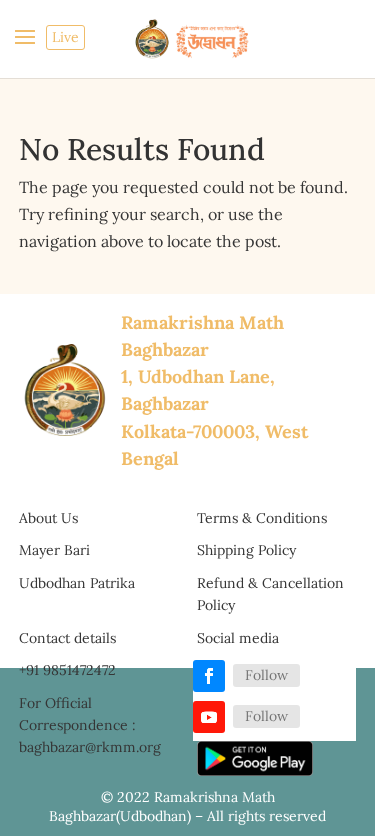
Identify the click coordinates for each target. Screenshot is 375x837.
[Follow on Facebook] (209, 676)
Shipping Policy (246, 550)
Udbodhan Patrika (77, 583)
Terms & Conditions (262, 518)
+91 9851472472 (67, 670)
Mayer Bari (54, 550)
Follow (266, 675)
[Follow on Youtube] (209, 717)
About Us (48, 518)
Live (65, 37)
